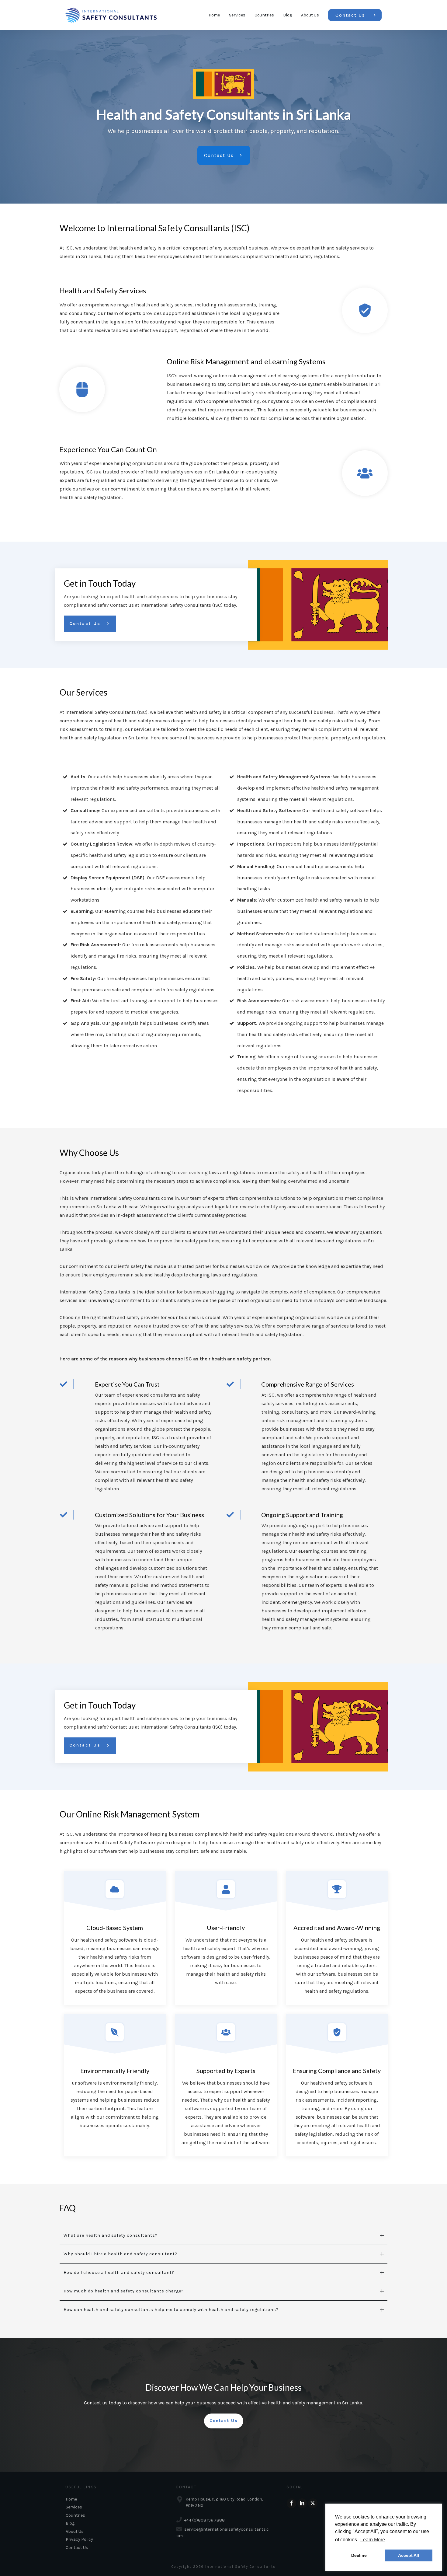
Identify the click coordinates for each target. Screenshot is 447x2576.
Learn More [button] (373, 2540)
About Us (75, 2531)
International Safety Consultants (240, 2567)
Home (71, 2499)
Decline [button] (359, 2555)
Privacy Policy (79, 2539)
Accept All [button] (409, 2555)
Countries (75, 2515)
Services (74, 2507)
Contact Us (77, 2548)
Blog (70, 2523)
